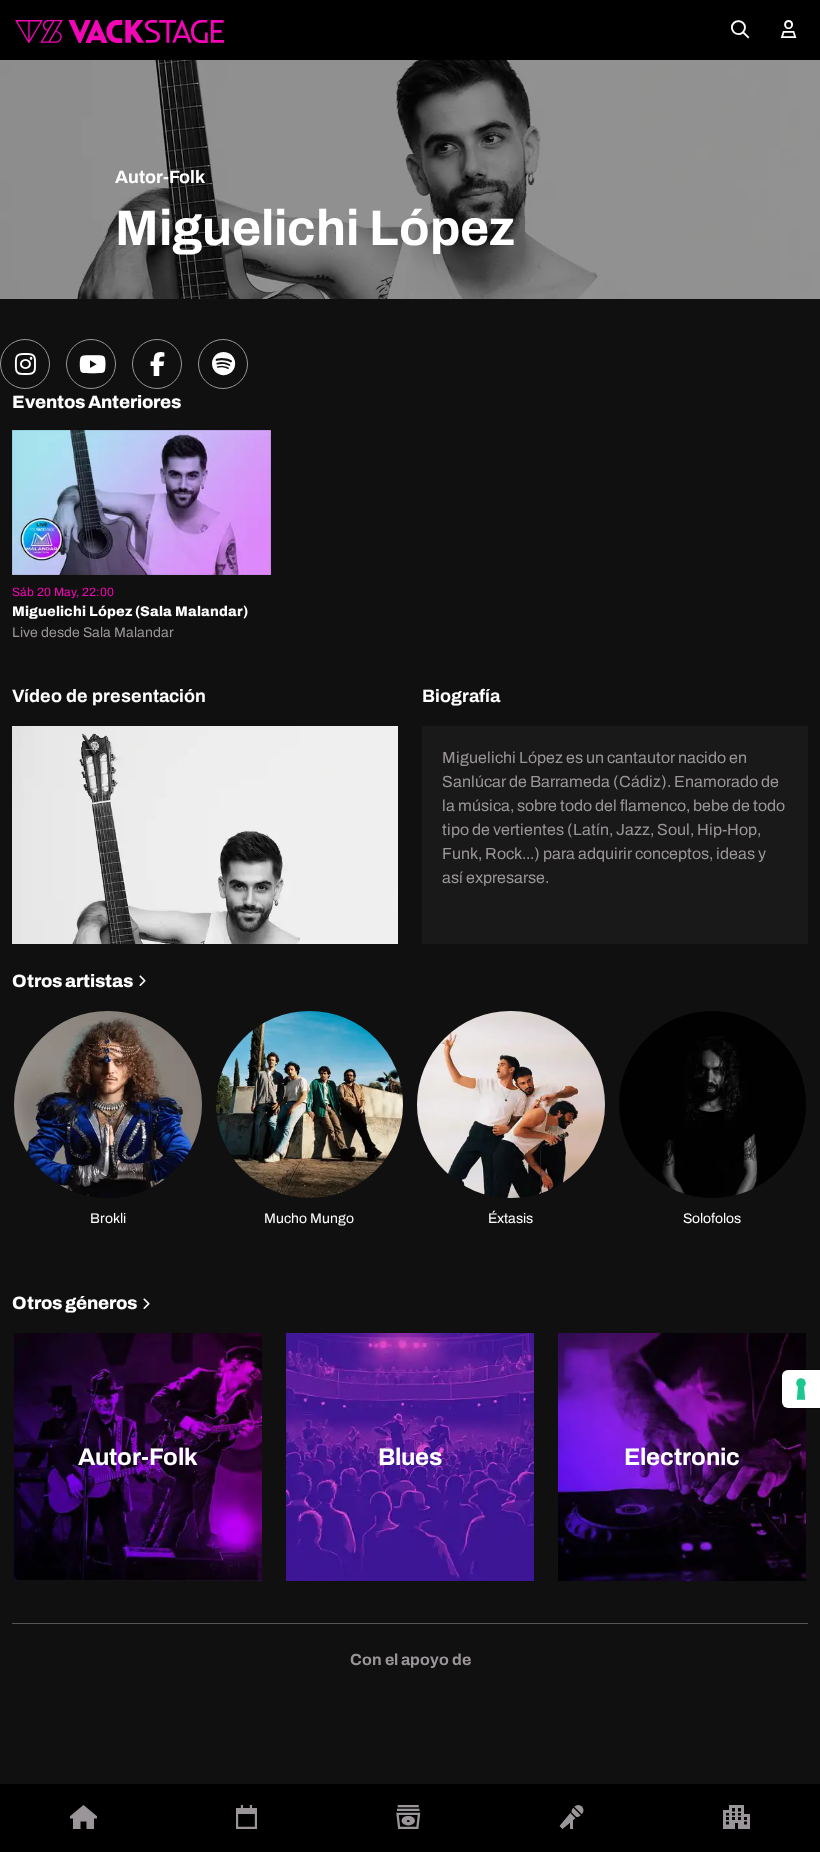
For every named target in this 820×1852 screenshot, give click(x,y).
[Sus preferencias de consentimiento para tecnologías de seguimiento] (801, 1389)
